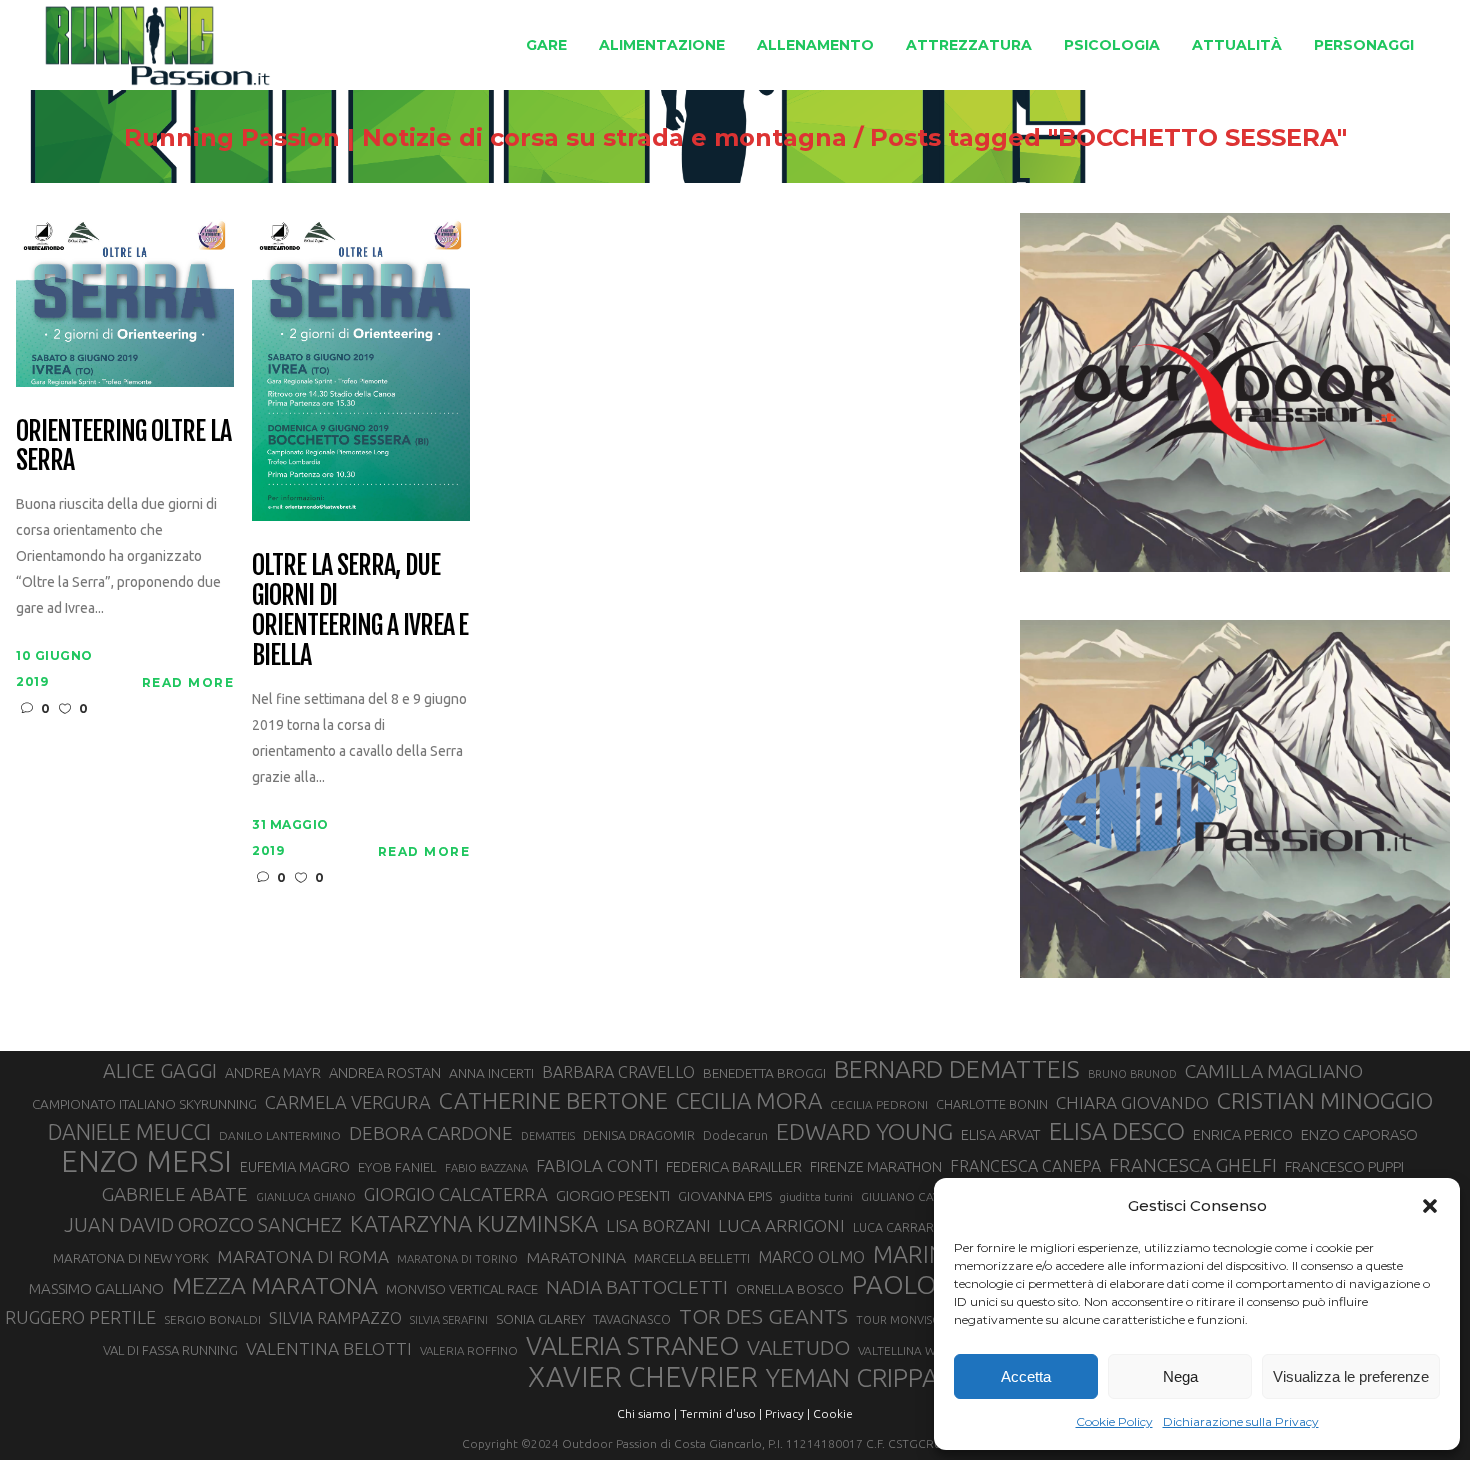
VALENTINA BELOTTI (329, 1348)
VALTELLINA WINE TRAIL (923, 1350)
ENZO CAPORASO (1359, 1134)
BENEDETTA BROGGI (764, 1073)
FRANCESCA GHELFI (1193, 1165)
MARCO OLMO (811, 1257)
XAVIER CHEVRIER (643, 1377)
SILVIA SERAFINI (449, 1320)
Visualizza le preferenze (1351, 1376)
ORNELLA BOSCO (790, 1289)
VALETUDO (798, 1347)
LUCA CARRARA (897, 1227)
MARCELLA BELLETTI (692, 1258)
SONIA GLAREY (540, 1319)
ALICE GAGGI (160, 1070)
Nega (1180, 1376)
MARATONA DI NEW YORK (131, 1258)
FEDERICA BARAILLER (734, 1166)
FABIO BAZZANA (486, 1168)
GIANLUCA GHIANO (306, 1197)
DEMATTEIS (548, 1136)
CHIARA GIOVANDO (1132, 1102)
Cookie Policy (1114, 1421)
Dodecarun (735, 1135)
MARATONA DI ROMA (303, 1256)
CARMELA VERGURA (348, 1102)
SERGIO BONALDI (212, 1319)
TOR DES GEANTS (763, 1316)
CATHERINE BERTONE (553, 1100)
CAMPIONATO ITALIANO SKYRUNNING (144, 1104)
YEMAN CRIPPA (852, 1378)
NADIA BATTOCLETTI (637, 1287)
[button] (1430, 1206)
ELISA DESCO (1117, 1132)
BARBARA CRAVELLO (618, 1072)
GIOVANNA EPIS (725, 1196)
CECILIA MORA (749, 1100)
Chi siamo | (647, 1413)
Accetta (1026, 1376)
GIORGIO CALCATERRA (456, 1194)
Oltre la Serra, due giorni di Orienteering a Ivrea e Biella (360, 611)
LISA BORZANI (658, 1226)
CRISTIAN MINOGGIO (1325, 1100)
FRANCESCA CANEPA (1025, 1166)
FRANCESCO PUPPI (1344, 1166)
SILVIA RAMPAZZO (335, 1318)
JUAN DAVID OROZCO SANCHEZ (203, 1225)
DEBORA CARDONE (431, 1133)
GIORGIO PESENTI (613, 1195)
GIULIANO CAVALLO (915, 1196)
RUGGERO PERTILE (80, 1317)
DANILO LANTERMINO (280, 1135)
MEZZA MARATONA (275, 1285)
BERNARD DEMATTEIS (957, 1069)
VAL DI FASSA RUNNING (170, 1350)
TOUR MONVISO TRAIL (915, 1320)
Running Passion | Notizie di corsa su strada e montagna (485, 138)
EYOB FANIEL (397, 1167)
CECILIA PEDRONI (879, 1104)
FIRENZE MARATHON (876, 1167)
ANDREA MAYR (273, 1073)
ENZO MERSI (146, 1162)
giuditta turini (816, 1197)
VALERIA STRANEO (632, 1346)
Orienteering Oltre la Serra (123, 447)
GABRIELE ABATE (175, 1194)
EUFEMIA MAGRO (295, 1166)
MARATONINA (576, 1257)
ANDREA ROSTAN (385, 1072)
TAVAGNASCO (632, 1319)
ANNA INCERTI (491, 1073)
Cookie (833, 1413)
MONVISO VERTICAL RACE (462, 1289)
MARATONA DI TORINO (457, 1259)
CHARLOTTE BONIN (992, 1104)
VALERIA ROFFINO (469, 1350)
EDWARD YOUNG (864, 1131)
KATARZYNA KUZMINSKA (474, 1223)
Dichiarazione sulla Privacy (1241, 1421)
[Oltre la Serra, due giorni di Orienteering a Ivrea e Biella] (361, 365)
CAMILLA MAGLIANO (1274, 1071)
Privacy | (787, 1413)
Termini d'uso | (721, 1413)
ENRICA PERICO (1243, 1135)
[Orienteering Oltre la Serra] (125, 298)
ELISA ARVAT (1001, 1134)
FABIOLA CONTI (597, 1165)
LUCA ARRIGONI (781, 1225)
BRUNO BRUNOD (1132, 1074)
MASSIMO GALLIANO (96, 1288)
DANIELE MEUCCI (129, 1132)
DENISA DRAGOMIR (639, 1135)
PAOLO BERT (928, 1285)
